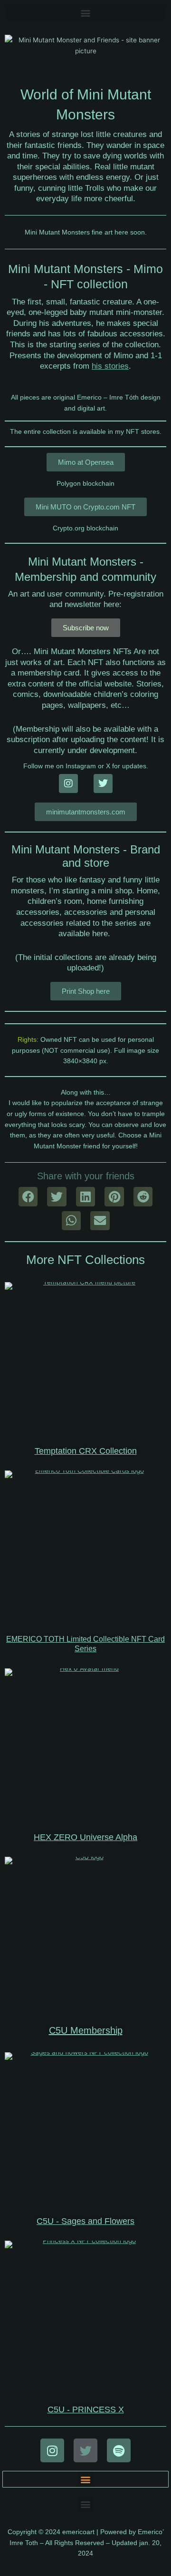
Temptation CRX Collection (86, 1451)
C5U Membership (86, 2030)
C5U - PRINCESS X (86, 2409)
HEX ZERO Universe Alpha (85, 1837)
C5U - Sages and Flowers (85, 2221)
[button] (85, 13)
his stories (110, 366)
